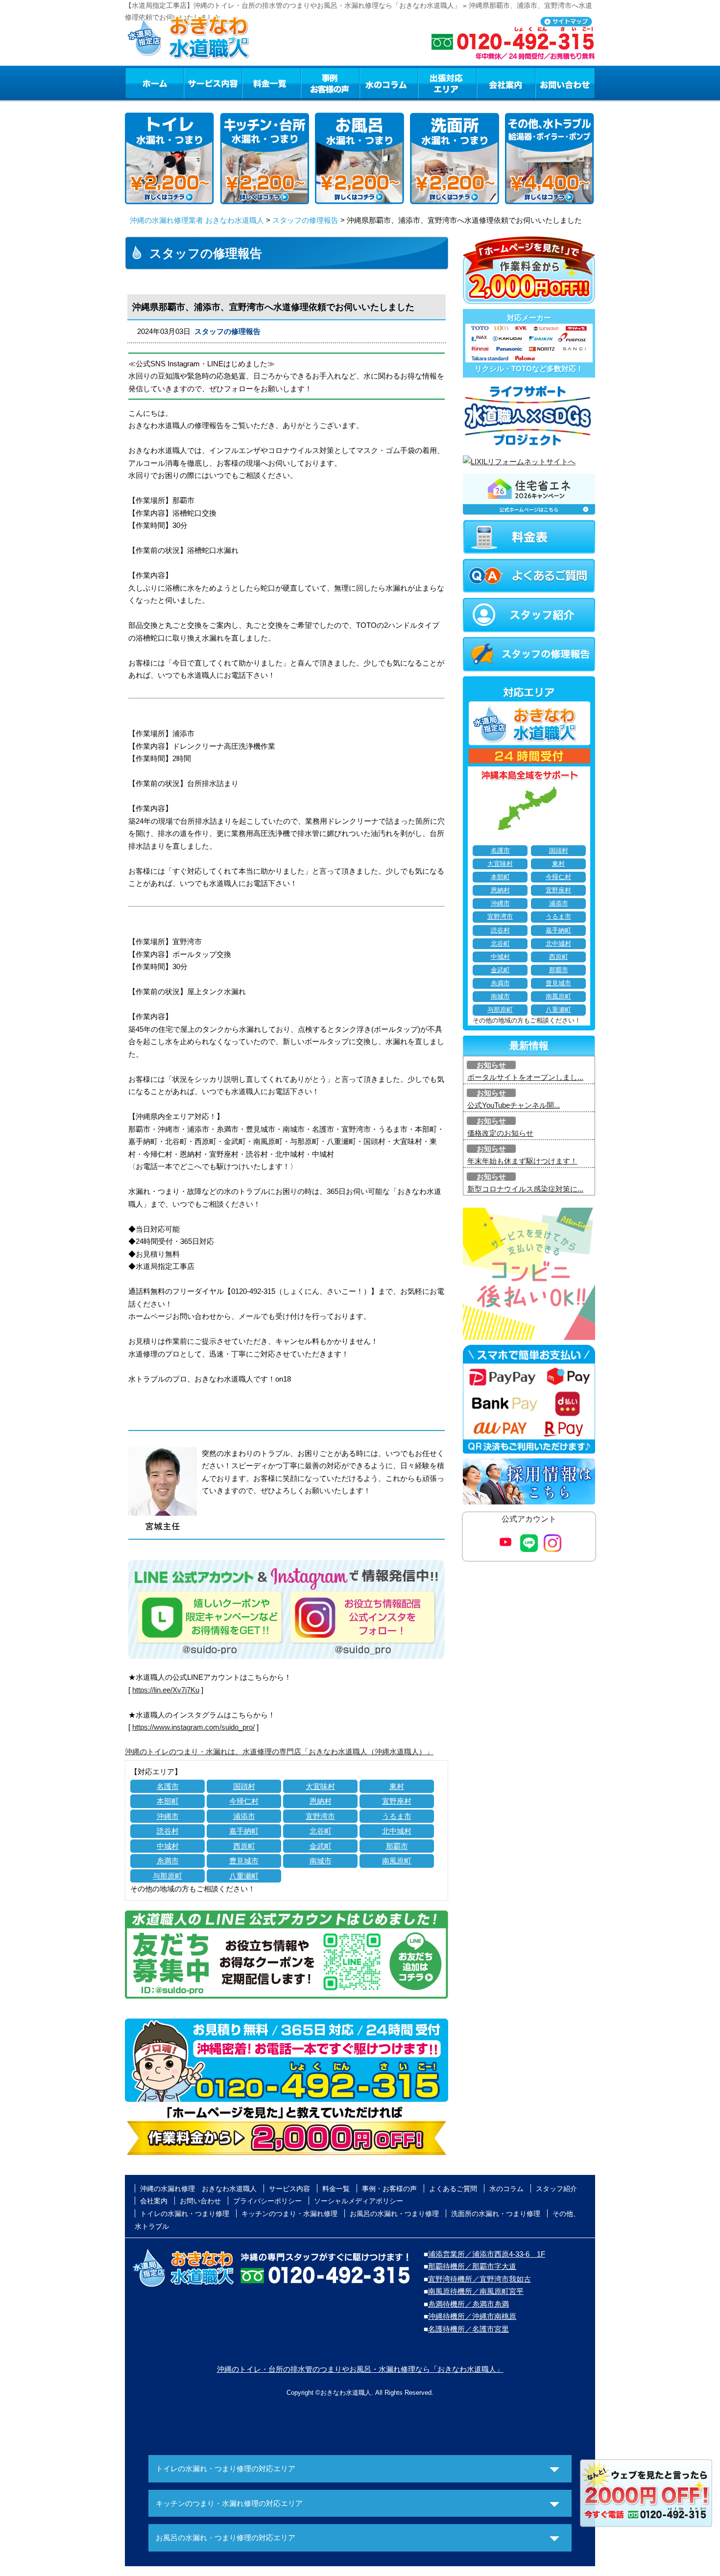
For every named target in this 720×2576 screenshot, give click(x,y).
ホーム (154, 83)
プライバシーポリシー (267, 2201)
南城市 (321, 1861)
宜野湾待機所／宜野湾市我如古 (480, 2279)
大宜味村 (320, 1786)
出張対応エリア (447, 83)
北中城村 (397, 1831)
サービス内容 (213, 83)
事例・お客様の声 (330, 83)
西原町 (244, 1846)
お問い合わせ (565, 83)
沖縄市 (168, 1816)
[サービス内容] (195, 83)
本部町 (168, 1801)
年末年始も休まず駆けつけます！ (522, 1161)
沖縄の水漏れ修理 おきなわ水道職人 (198, 2189)
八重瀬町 (244, 1876)
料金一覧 (271, 83)
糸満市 (168, 1861)
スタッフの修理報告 (305, 220)
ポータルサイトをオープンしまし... (525, 1077)
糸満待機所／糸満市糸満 (468, 2304)
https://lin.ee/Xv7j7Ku (166, 1690)
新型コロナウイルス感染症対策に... (525, 1189)
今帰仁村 (244, 1801)
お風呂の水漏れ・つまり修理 (394, 2214)
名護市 (168, 1786)
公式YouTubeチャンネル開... (514, 1105)
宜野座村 (397, 1801)
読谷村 (168, 1831)
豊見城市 (244, 1861)
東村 (397, 1786)
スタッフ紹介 (556, 2189)
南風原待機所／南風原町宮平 (476, 2291)
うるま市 (397, 1816)
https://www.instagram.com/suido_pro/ (193, 1727)
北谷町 (321, 1831)
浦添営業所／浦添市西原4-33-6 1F (487, 2254)
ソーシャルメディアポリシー (359, 2201)
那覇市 (397, 1846)
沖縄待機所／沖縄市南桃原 (472, 2316)
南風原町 (397, 1861)
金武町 (321, 1846)
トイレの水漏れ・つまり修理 (185, 2214)
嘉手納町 (244, 1831)
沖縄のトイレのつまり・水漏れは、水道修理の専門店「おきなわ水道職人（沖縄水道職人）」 (279, 1752)
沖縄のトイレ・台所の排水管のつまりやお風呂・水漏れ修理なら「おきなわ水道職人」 (360, 2369)
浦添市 (244, 1816)
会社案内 (506, 83)
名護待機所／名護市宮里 (468, 2329)
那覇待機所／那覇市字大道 (472, 2266)
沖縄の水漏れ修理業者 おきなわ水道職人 (197, 220)
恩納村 (321, 1801)
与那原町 (168, 1876)
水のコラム (389, 83)
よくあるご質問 (453, 2189)
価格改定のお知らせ (500, 1133)
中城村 (168, 1846)
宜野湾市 (320, 1816)
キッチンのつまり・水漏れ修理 (289, 2214)
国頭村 (244, 1786)
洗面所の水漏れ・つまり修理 (496, 2214)
